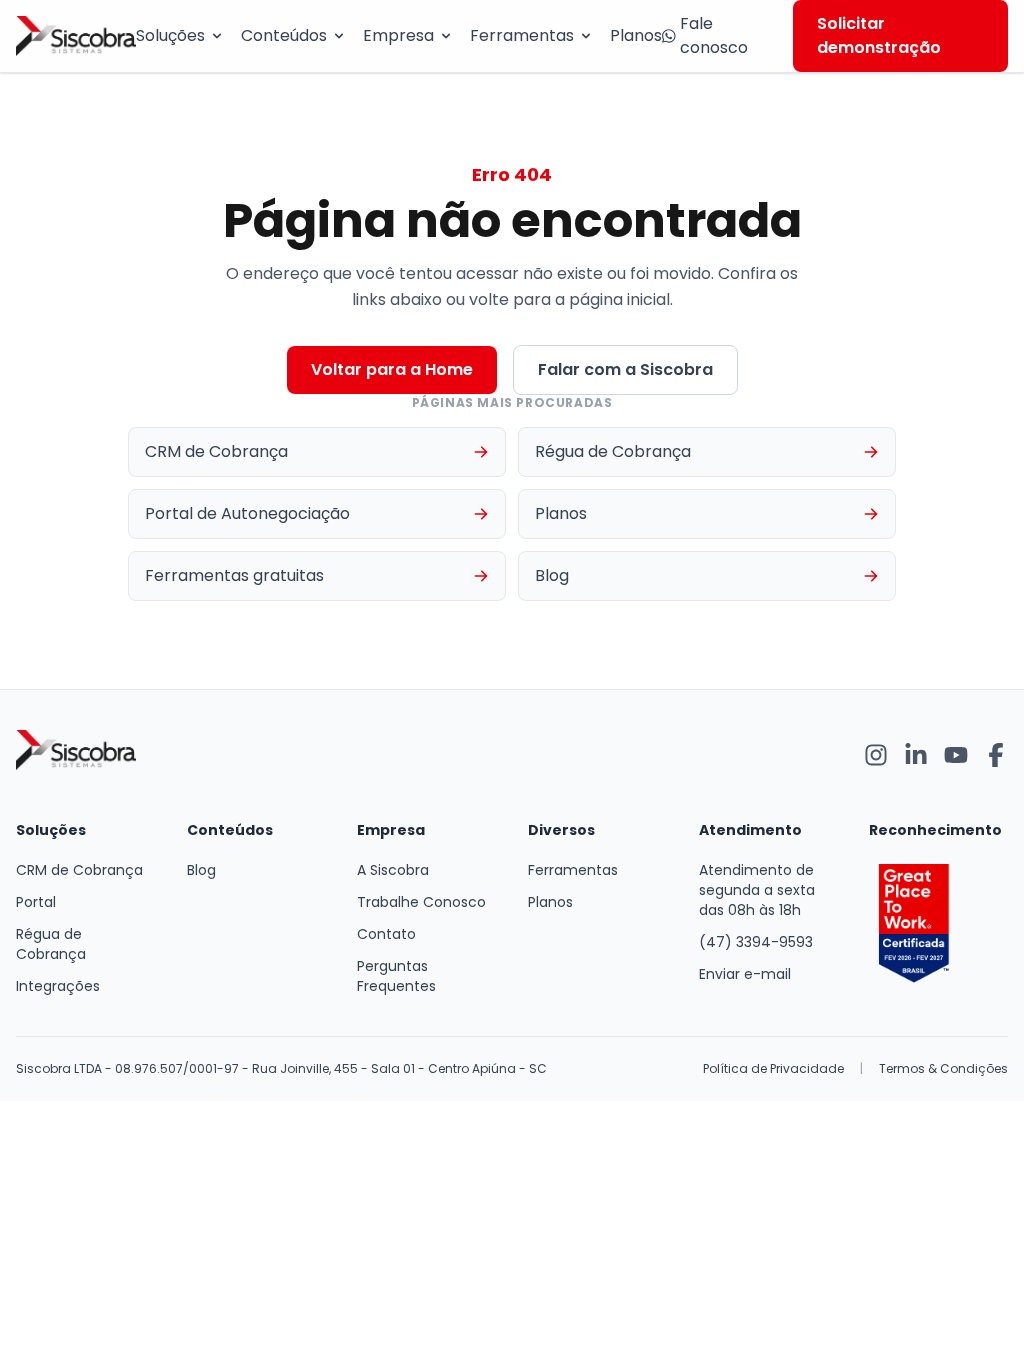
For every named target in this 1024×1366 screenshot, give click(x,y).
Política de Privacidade (773, 1069)
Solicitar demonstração (879, 35)
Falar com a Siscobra (625, 369)
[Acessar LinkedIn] (916, 755)
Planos (636, 35)
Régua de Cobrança (51, 944)
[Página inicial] (76, 755)
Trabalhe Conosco (421, 902)
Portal (36, 902)
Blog (201, 870)
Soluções (170, 35)
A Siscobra (393, 870)
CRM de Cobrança (79, 870)
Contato (386, 934)
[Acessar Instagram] (876, 755)
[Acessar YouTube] (956, 755)
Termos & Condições (943, 1069)
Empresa (398, 35)
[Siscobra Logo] (76, 36)
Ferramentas (522, 35)
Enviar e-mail (745, 974)
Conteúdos (284, 35)
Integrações (58, 986)
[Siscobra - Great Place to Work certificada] (938, 923)
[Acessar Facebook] (996, 755)
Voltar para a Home (392, 369)
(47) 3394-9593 (756, 942)
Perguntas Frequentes (396, 976)
